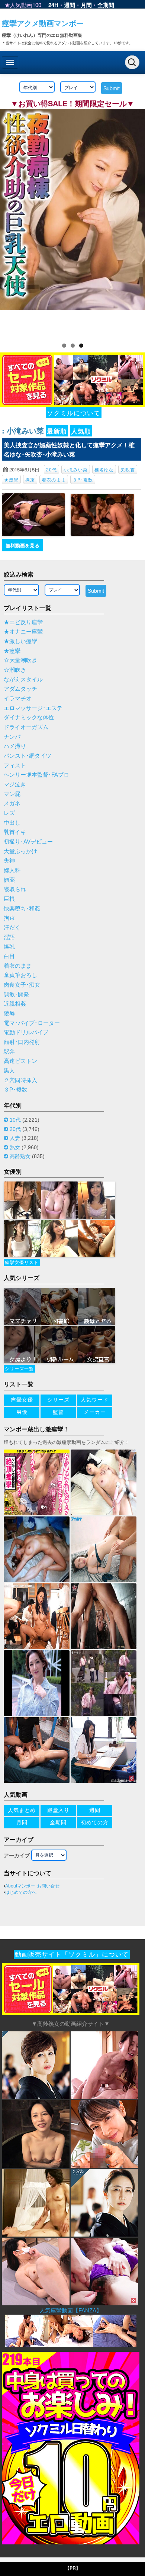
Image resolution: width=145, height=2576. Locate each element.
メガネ (12, 803)
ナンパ (12, 737)
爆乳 (9, 947)
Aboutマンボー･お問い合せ (32, 1886)
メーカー (95, 1412)
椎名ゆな (104, 469)
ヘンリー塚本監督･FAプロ (36, 775)
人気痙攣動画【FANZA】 (71, 2310)
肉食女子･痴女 (22, 985)
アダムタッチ (20, 689)
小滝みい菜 (76, 469)
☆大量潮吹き (20, 660)
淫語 (9, 937)
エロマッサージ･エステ (33, 708)
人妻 (15, 1138)
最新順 (57, 431)
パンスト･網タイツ (28, 756)
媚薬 (9, 880)
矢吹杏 (128, 469)
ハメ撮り (15, 746)
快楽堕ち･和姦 (22, 909)
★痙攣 (11, 479)
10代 (15, 1120)
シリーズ (58, 1400)
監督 (58, 1412)
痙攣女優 (22, 1400)
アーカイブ (17, 1856)
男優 (22, 1412)
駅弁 (9, 1052)
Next (136, 221)
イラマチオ (18, 699)
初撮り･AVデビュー (28, 842)
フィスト (15, 765)
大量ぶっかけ (20, 851)
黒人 (9, 1071)
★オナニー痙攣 (23, 632)
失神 (9, 861)
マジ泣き (15, 784)
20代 (51, 469)
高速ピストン (20, 1061)
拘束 (30, 479)
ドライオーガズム (26, 727)
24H (53, 5)
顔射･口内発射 (22, 1042)
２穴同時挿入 (20, 1080)
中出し (12, 823)
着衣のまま (54, 479)
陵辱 (9, 1013)
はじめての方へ (21, 1892)
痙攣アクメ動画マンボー (43, 23)
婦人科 (12, 870)
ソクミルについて (74, 412)
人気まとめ (22, 1810)
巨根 (9, 899)
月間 (86, 5)
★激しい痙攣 (20, 641)
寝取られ (15, 889)
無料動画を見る (22, 545)
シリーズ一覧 (19, 1369)
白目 (9, 956)
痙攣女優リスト (22, 1263)
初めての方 (95, 1822)
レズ (9, 813)
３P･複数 (83, 479)
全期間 (106, 5)
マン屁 (12, 794)
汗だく (12, 928)
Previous (9, 221)
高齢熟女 (20, 1156)
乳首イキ (15, 832)
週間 (70, 5)
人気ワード (95, 1400)
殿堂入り (58, 1810)
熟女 (15, 1147)
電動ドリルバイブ (26, 1032)
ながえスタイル (23, 680)
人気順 (81, 431)
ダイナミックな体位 (29, 718)
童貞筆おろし (20, 975)
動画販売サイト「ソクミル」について (72, 1955)
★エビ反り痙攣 (23, 622)
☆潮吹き (15, 670)
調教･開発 (16, 994)
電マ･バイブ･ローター (32, 1023)
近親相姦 (15, 1004)
